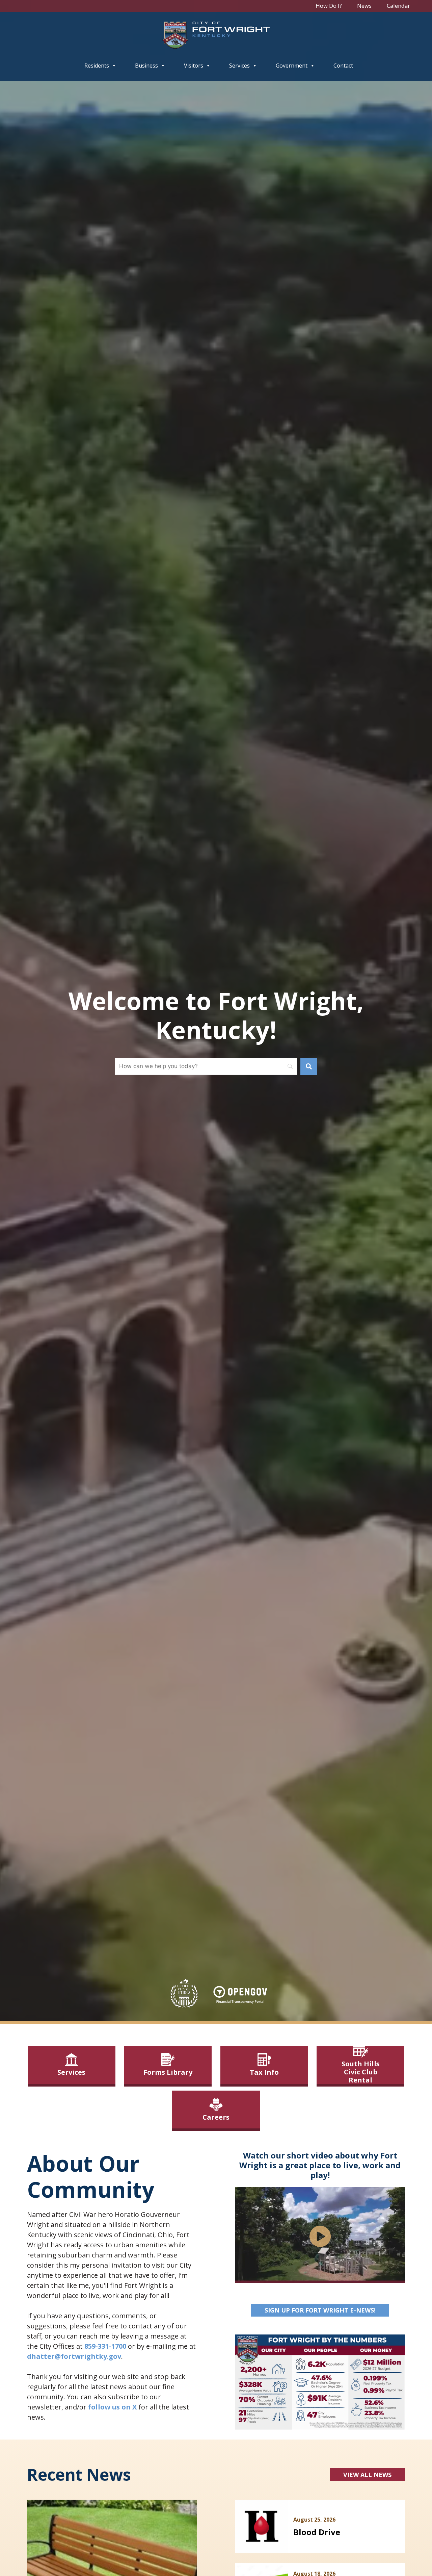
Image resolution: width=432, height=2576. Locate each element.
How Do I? (329, 6)
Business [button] (146, 66)
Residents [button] (97, 66)
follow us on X (112, 2407)
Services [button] (239, 66)
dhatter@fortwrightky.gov (74, 2356)
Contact (343, 66)
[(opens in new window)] (240, 1995)
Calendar (398, 6)
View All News (367, 2475)
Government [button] (292, 66)
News (364, 6)
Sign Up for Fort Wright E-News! (327, 2310)
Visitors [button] (194, 66)
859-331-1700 (105, 2346)
